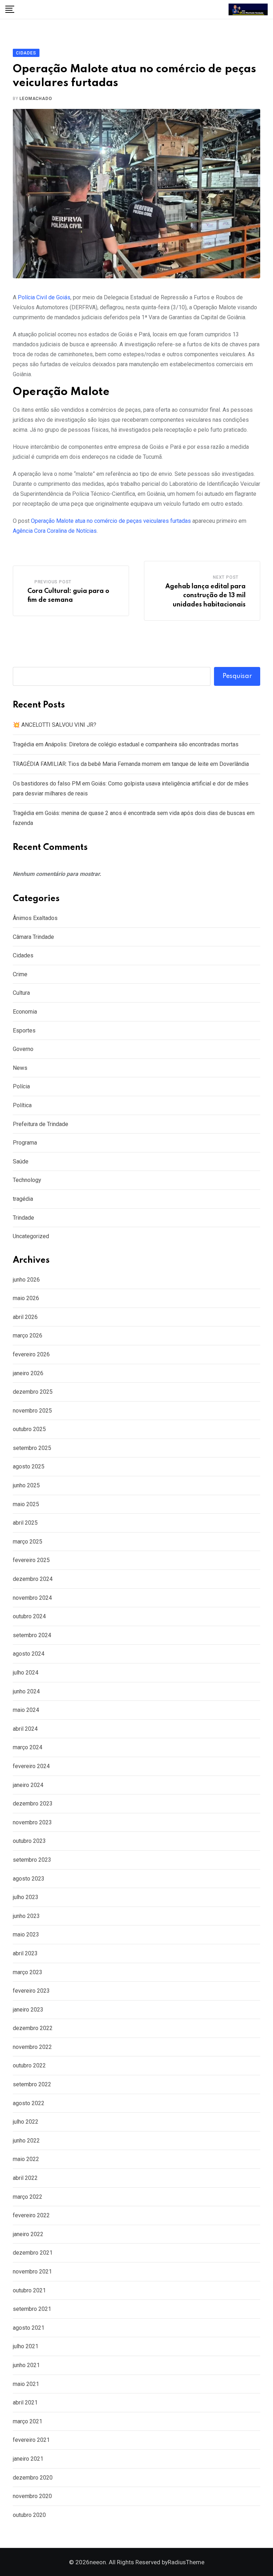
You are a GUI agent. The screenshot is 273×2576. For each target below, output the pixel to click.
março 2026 (28, 1336)
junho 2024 (26, 1691)
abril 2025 (25, 1523)
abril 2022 (25, 2178)
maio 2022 (26, 2159)
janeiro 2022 (28, 2234)
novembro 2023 (32, 1822)
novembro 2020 (32, 2496)
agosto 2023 (29, 1879)
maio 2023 (26, 1934)
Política (22, 1105)
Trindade (23, 1218)
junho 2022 (26, 2141)
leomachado (36, 99)
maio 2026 (26, 1298)
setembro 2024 (32, 1635)
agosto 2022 (29, 2103)
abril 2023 (25, 1953)
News (20, 1068)
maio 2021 (26, 2384)
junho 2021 (26, 2365)
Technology (27, 1180)
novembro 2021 (32, 2272)
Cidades (23, 955)
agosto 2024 (29, 1654)
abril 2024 (25, 1729)
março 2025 (28, 1542)
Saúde (21, 1161)
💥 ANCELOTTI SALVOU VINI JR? (55, 725)
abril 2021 (25, 2402)
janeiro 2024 (28, 1785)
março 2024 (28, 1747)
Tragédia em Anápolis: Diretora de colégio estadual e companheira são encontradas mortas (126, 744)
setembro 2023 (32, 1860)
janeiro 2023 (28, 2010)
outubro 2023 (29, 1841)
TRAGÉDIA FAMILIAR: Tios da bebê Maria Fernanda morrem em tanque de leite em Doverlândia (131, 764)
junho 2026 (26, 1280)
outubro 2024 (29, 1616)
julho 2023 (26, 1897)
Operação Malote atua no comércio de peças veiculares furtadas (111, 521)
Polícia (21, 1086)
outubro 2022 (29, 2065)
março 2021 (28, 2421)
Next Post (226, 577)
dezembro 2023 (33, 1804)
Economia (25, 1012)
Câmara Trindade (33, 937)
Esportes (24, 1031)
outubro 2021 (29, 2290)
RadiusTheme (186, 2562)
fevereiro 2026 (31, 1354)
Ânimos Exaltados (35, 918)
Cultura (21, 993)
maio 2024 (26, 1710)
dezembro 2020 (33, 2478)
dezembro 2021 (33, 2253)
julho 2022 (26, 2122)
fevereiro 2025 (31, 1560)
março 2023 (28, 1972)
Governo (23, 1049)
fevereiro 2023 (31, 1991)
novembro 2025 (32, 1411)
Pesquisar (237, 676)
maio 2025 (26, 1504)
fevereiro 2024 (31, 1766)
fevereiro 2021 (31, 2440)
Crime (20, 974)
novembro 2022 (32, 2047)
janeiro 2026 (28, 1373)
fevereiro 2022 (31, 2215)
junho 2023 (26, 1916)
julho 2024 (26, 1673)
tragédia (23, 1199)
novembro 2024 (32, 1598)
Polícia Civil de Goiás (44, 297)
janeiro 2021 (28, 2459)
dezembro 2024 (33, 1579)
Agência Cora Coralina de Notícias (55, 531)
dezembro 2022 (33, 2028)
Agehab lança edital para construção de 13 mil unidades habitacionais (205, 596)
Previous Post (53, 582)
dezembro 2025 (33, 1392)
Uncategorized (31, 1236)
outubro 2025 (29, 1429)
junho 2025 (26, 1485)
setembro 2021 (32, 2309)
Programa (25, 1143)
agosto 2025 (29, 1466)
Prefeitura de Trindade (41, 1124)
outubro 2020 (29, 2515)
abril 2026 (25, 1317)
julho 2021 (26, 2346)
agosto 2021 (29, 2328)
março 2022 (28, 2197)
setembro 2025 (32, 1448)
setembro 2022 (32, 2084)
